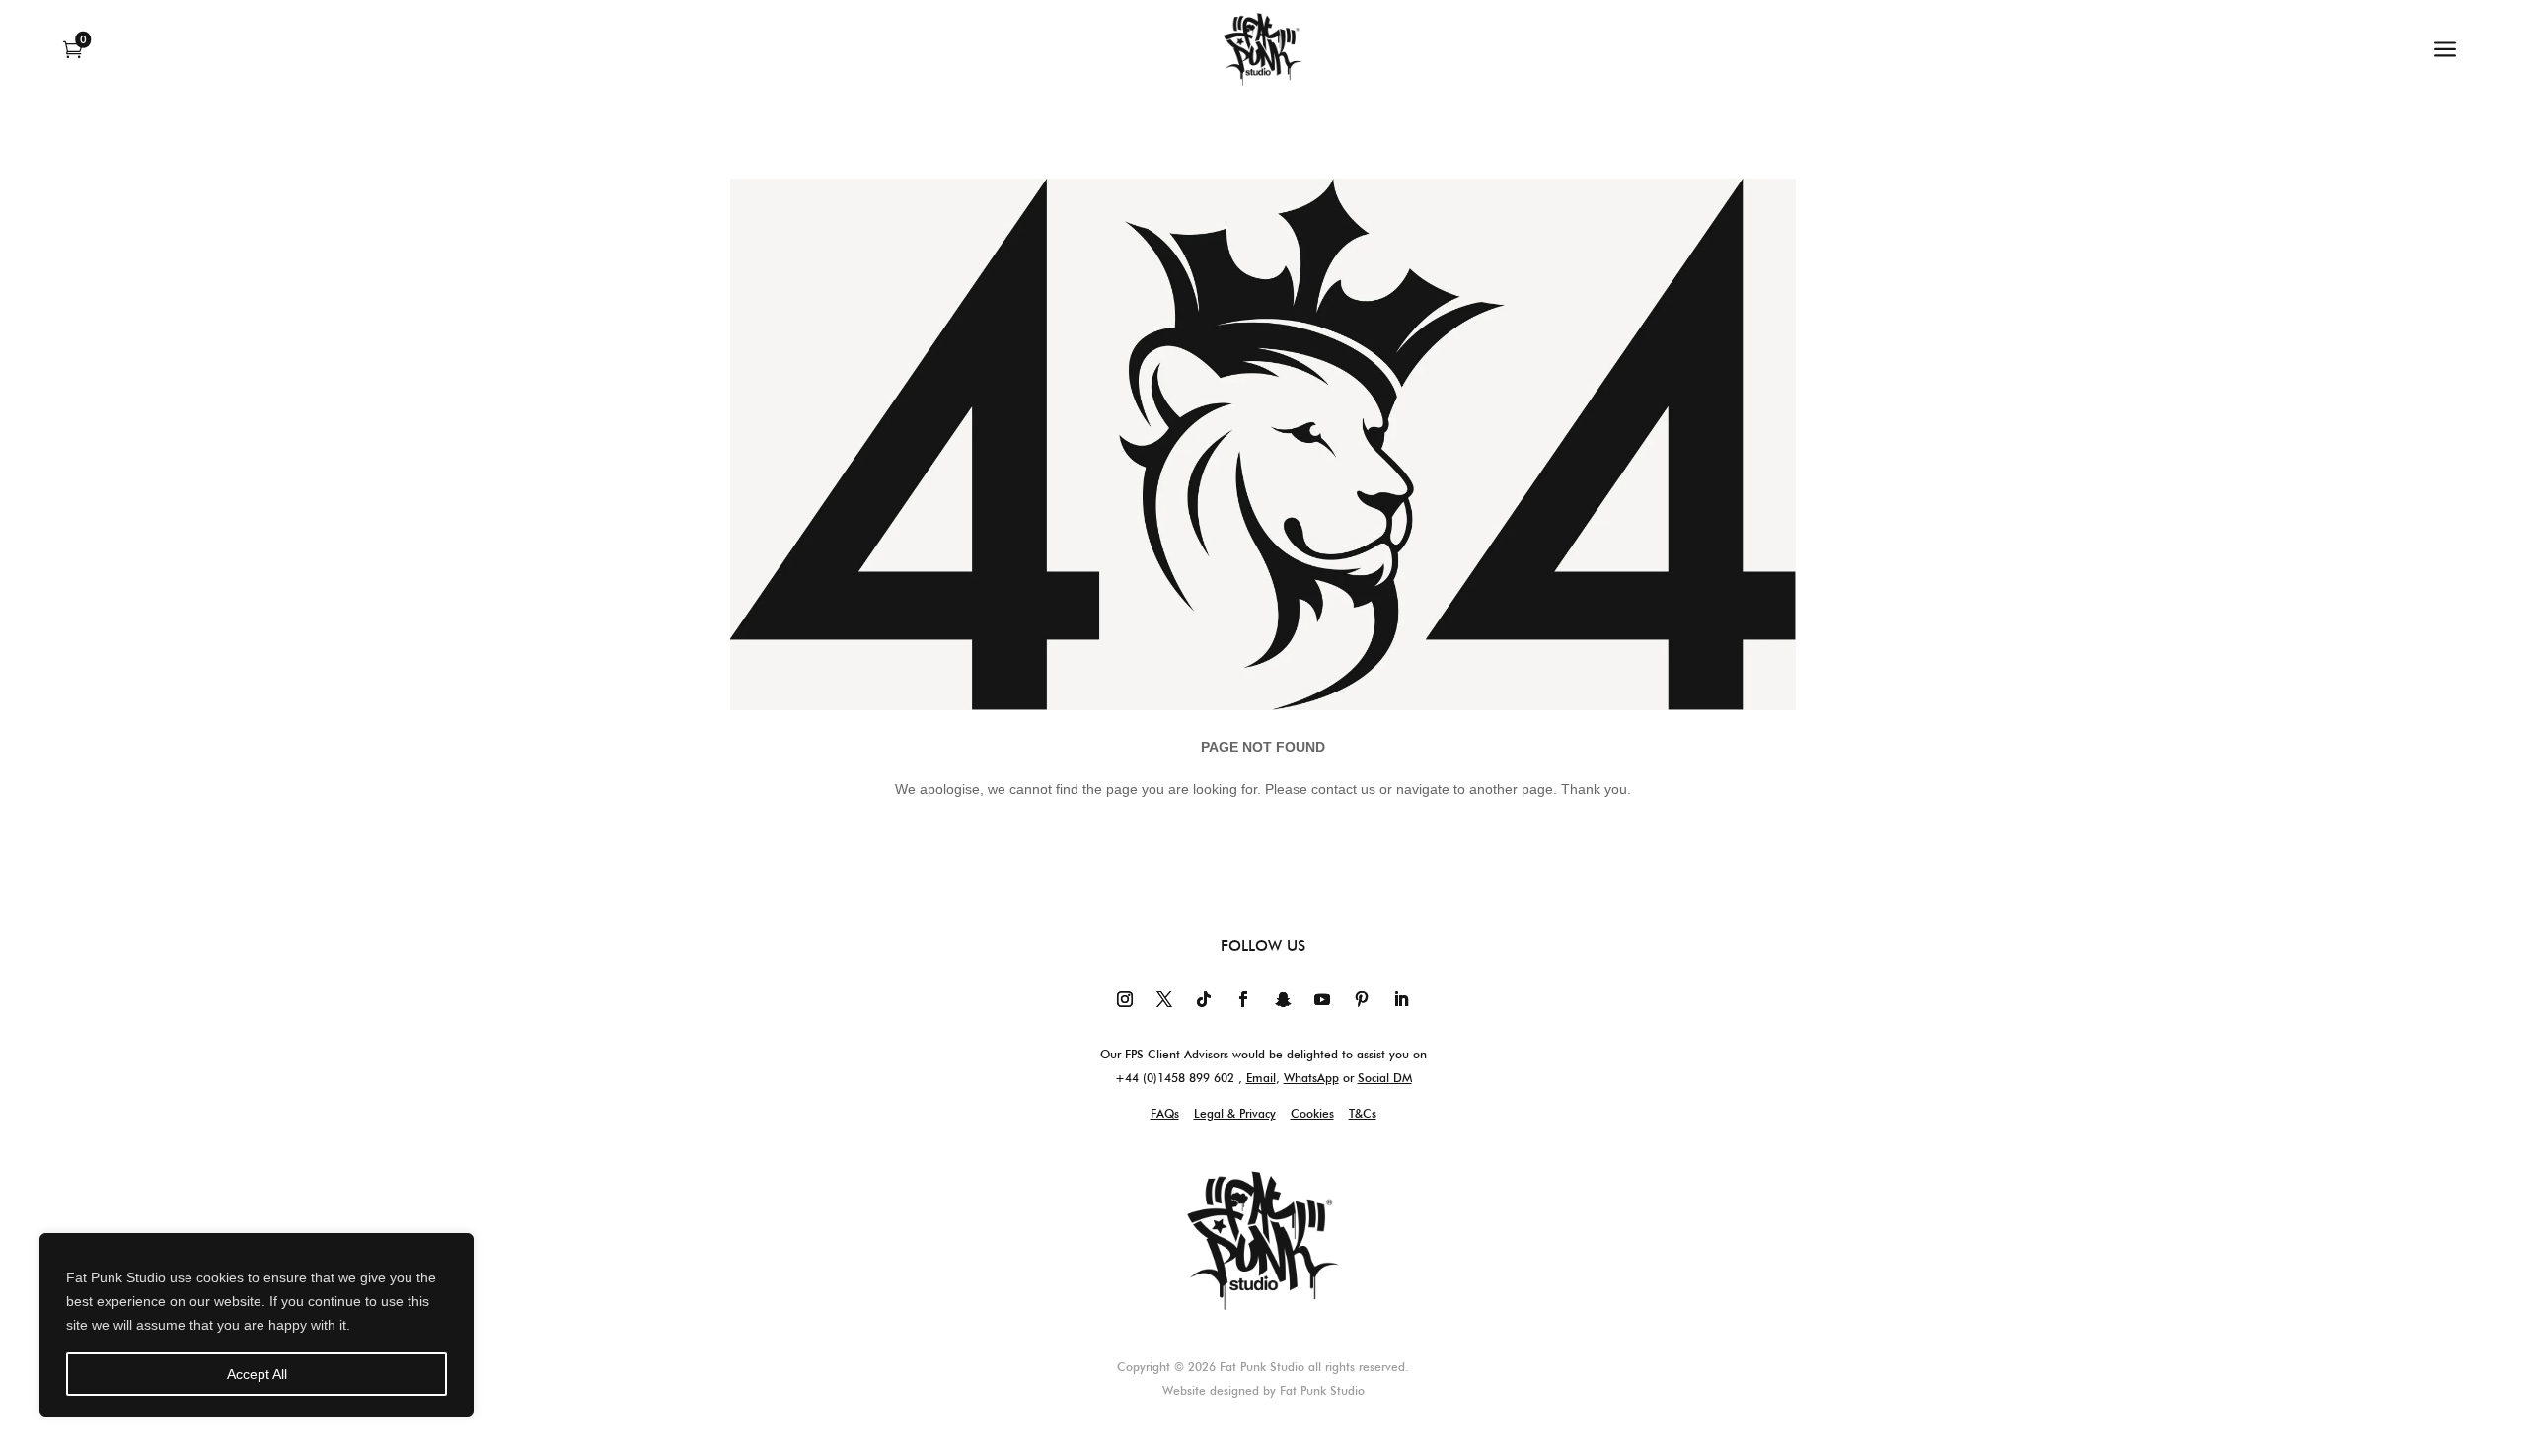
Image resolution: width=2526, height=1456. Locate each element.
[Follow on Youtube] (1322, 999)
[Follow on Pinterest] (1362, 999)
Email (1261, 1078)
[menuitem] (80, 49)
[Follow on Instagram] (1125, 999)
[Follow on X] (1164, 999)
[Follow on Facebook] (1243, 999)
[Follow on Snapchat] (1283, 999)
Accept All (257, 1374)
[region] (257, 1325)
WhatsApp (1311, 1078)
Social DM (1385, 1078)
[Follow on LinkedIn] (1401, 999)
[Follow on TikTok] (1204, 999)
